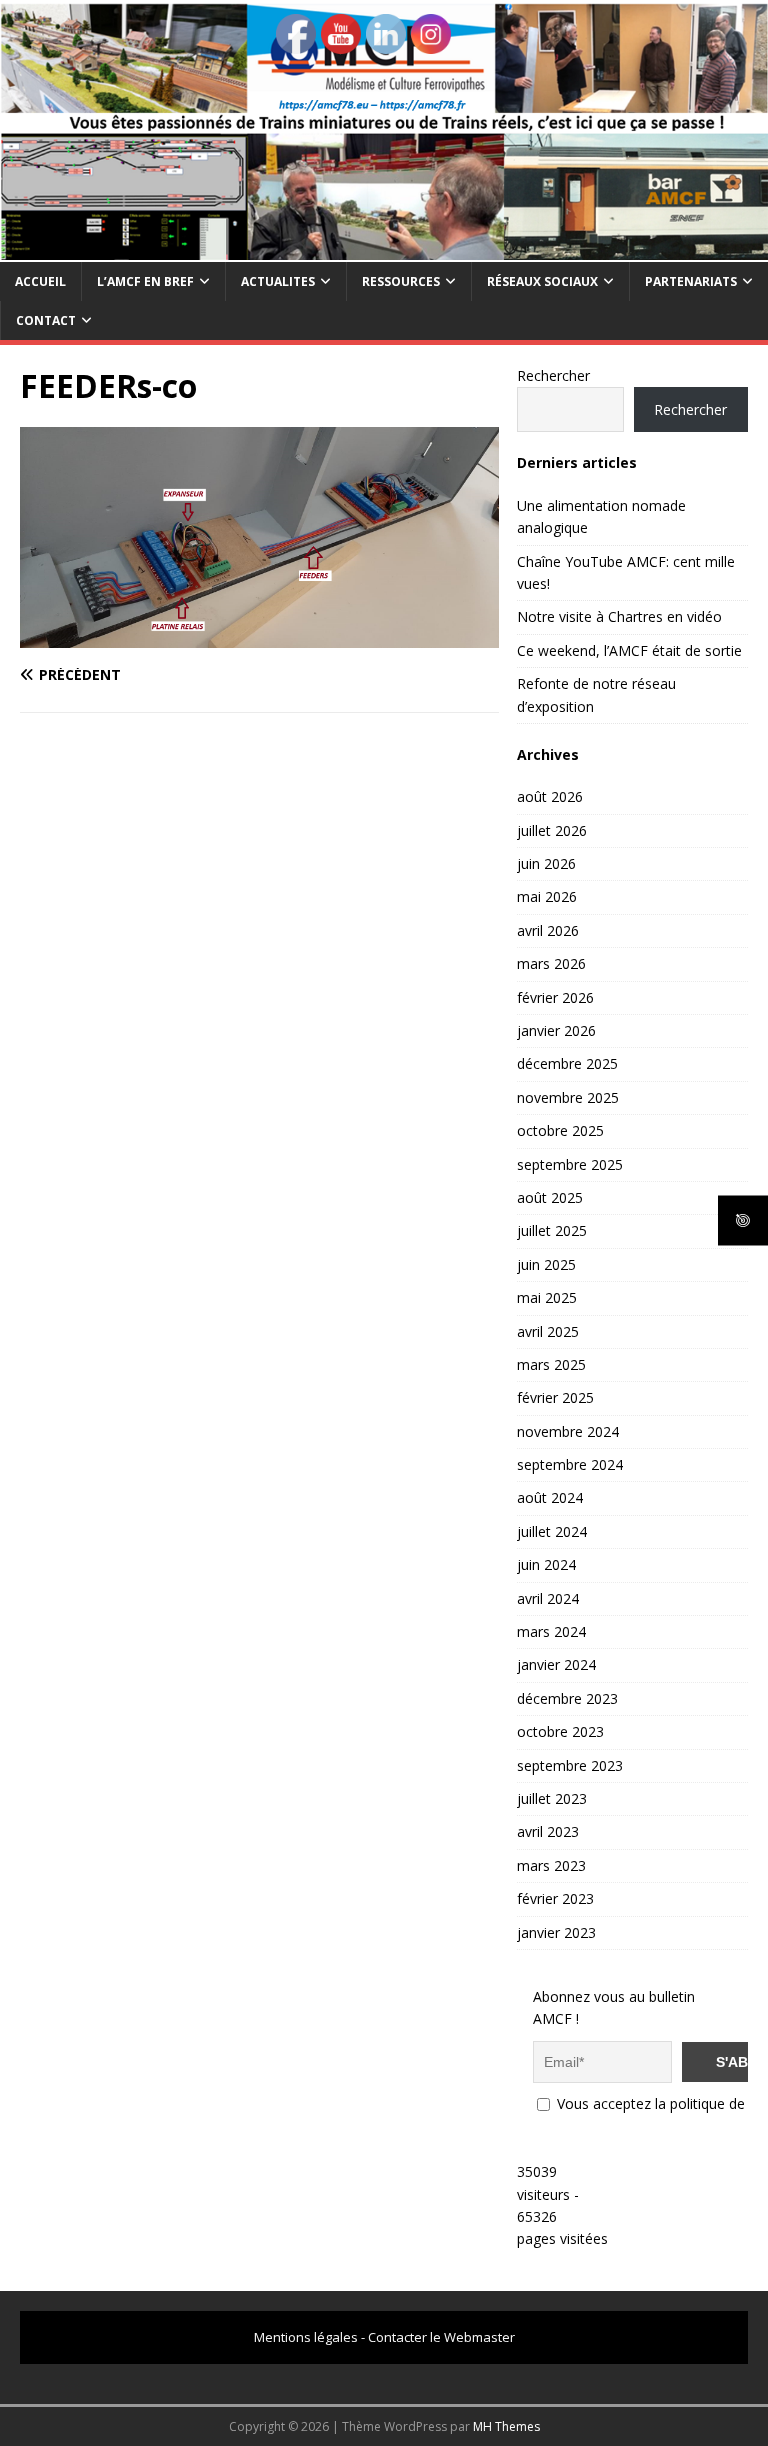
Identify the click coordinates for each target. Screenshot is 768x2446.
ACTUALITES (278, 281)
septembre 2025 (570, 1164)
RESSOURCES (401, 281)
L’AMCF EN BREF (145, 281)
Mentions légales (306, 2337)
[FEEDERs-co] (259, 635)
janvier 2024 (556, 1664)
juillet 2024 (552, 1531)
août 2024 (550, 1497)
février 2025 (555, 1397)
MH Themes (506, 2426)
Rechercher (553, 375)
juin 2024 (546, 1564)
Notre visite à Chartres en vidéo (619, 616)
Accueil (40, 281)
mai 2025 (547, 1297)
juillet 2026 (552, 830)
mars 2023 (551, 1865)
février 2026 (555, 997)
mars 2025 (551, 1364)
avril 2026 (548, 930)
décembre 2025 (567, 1063)
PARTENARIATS (691, 281)
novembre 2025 (568, 1097)
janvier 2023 (556, 1932)
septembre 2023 (570, 1765)
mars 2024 (551, 1631)
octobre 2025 (560, 1130)
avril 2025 (548, 1331)
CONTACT (46, 320)
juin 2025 (546, 1264)
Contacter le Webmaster (441, 2337)
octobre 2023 (560, 1731)
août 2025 (550, 1197)
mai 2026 (547, 896)
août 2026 (550, 796)
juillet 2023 (552, 1798)
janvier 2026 (556, 1030)
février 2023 (555, 1898)
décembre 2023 (567, 1698)
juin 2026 (546, 863)
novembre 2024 (568, 1431)
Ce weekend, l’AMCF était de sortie (629, 650)
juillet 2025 (552, 1230)
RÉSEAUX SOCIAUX (542, 281)
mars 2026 (551, 963)
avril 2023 (548, 1831)
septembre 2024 (570, 1464)
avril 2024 (548, 1598)
